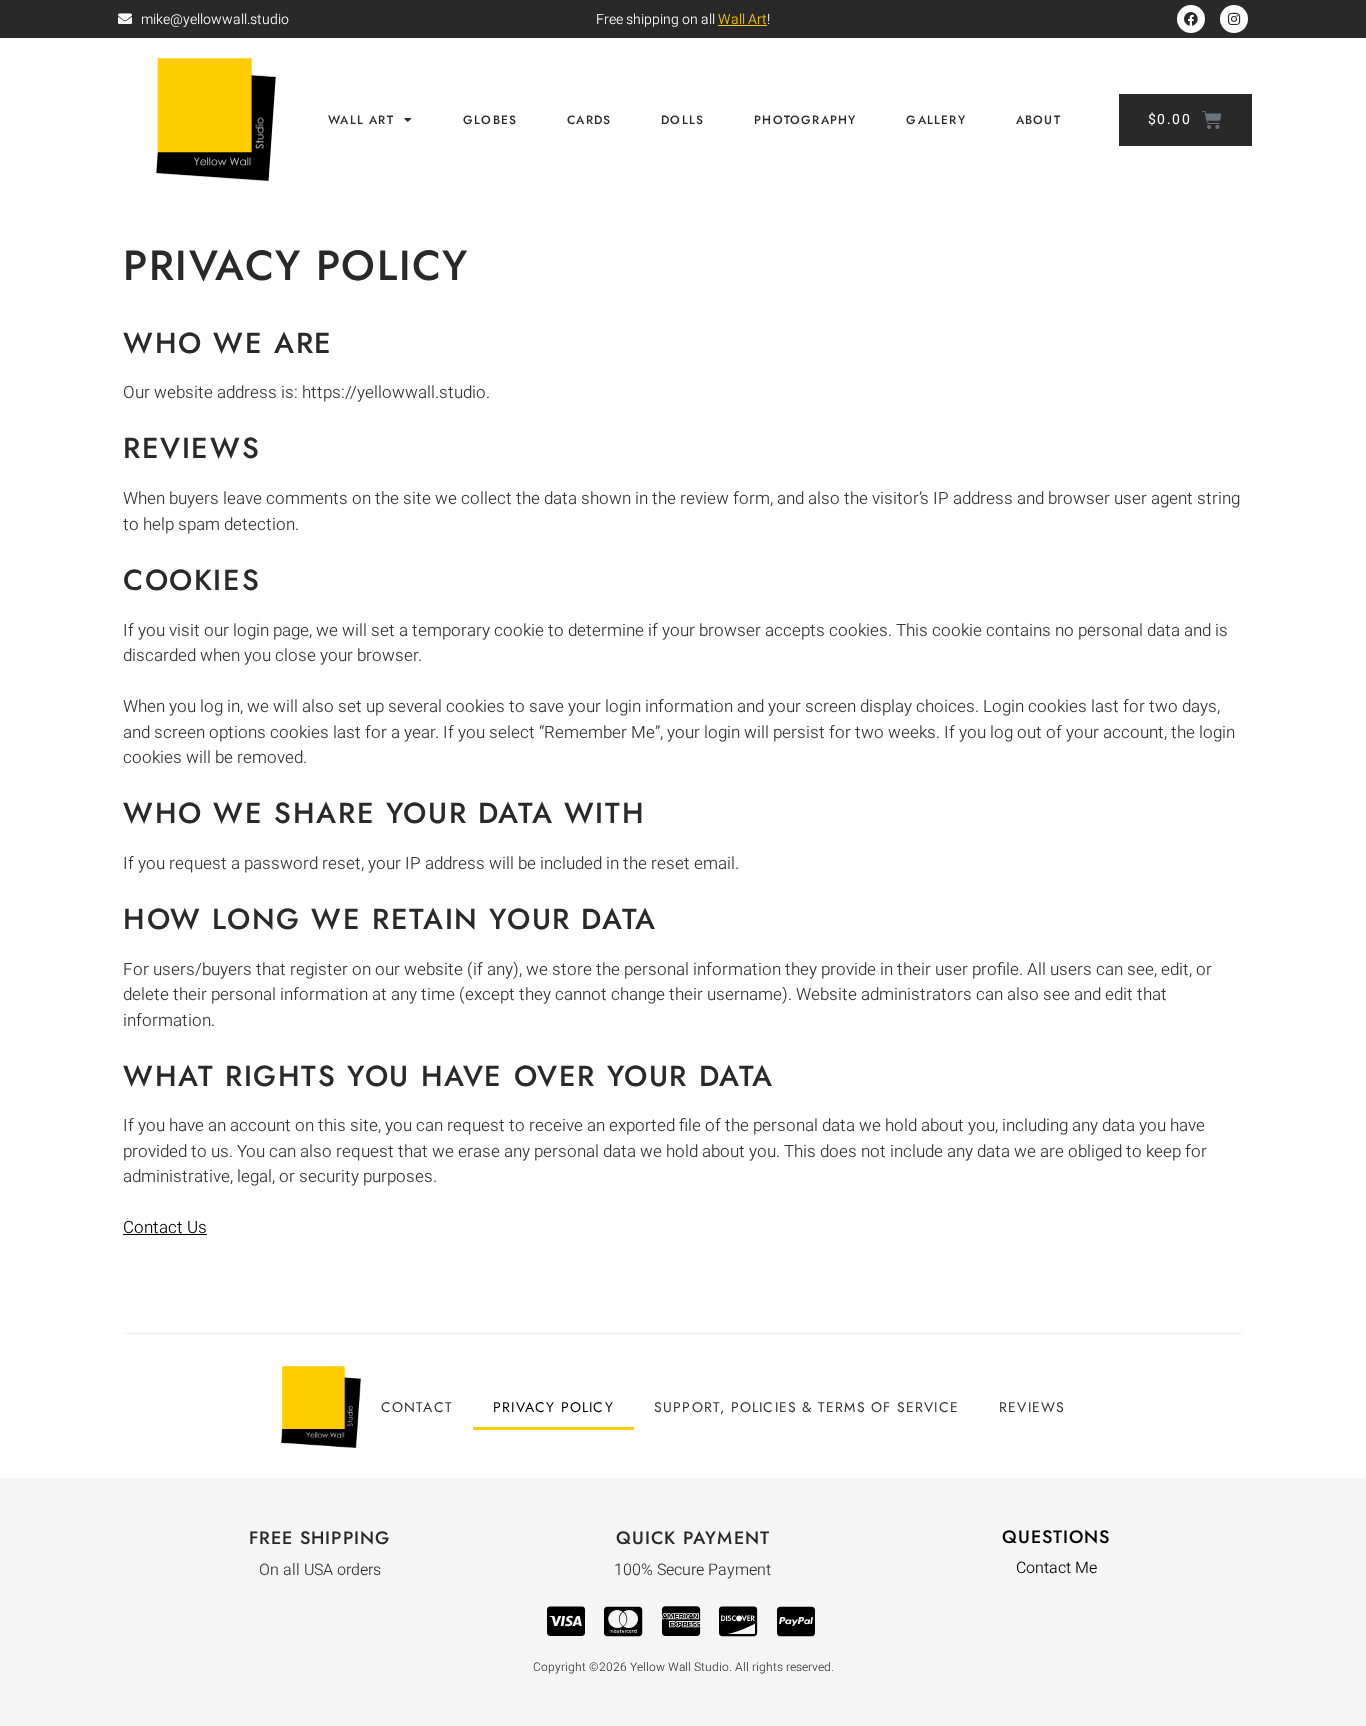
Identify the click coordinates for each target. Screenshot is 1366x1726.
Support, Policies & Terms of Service (806, 1407)
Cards (589, 120)
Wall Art (742, 19)
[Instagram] (1234, 19)
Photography (805, 120)
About (1038, 120)
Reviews (1032, 1407)
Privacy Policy (553, 1407)
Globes (490, 120)
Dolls (682, 120)
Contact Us (165, 1227)
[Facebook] (1191, 19)
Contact (417, 1407)
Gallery (935, 120)
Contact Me (1056, 1568)
